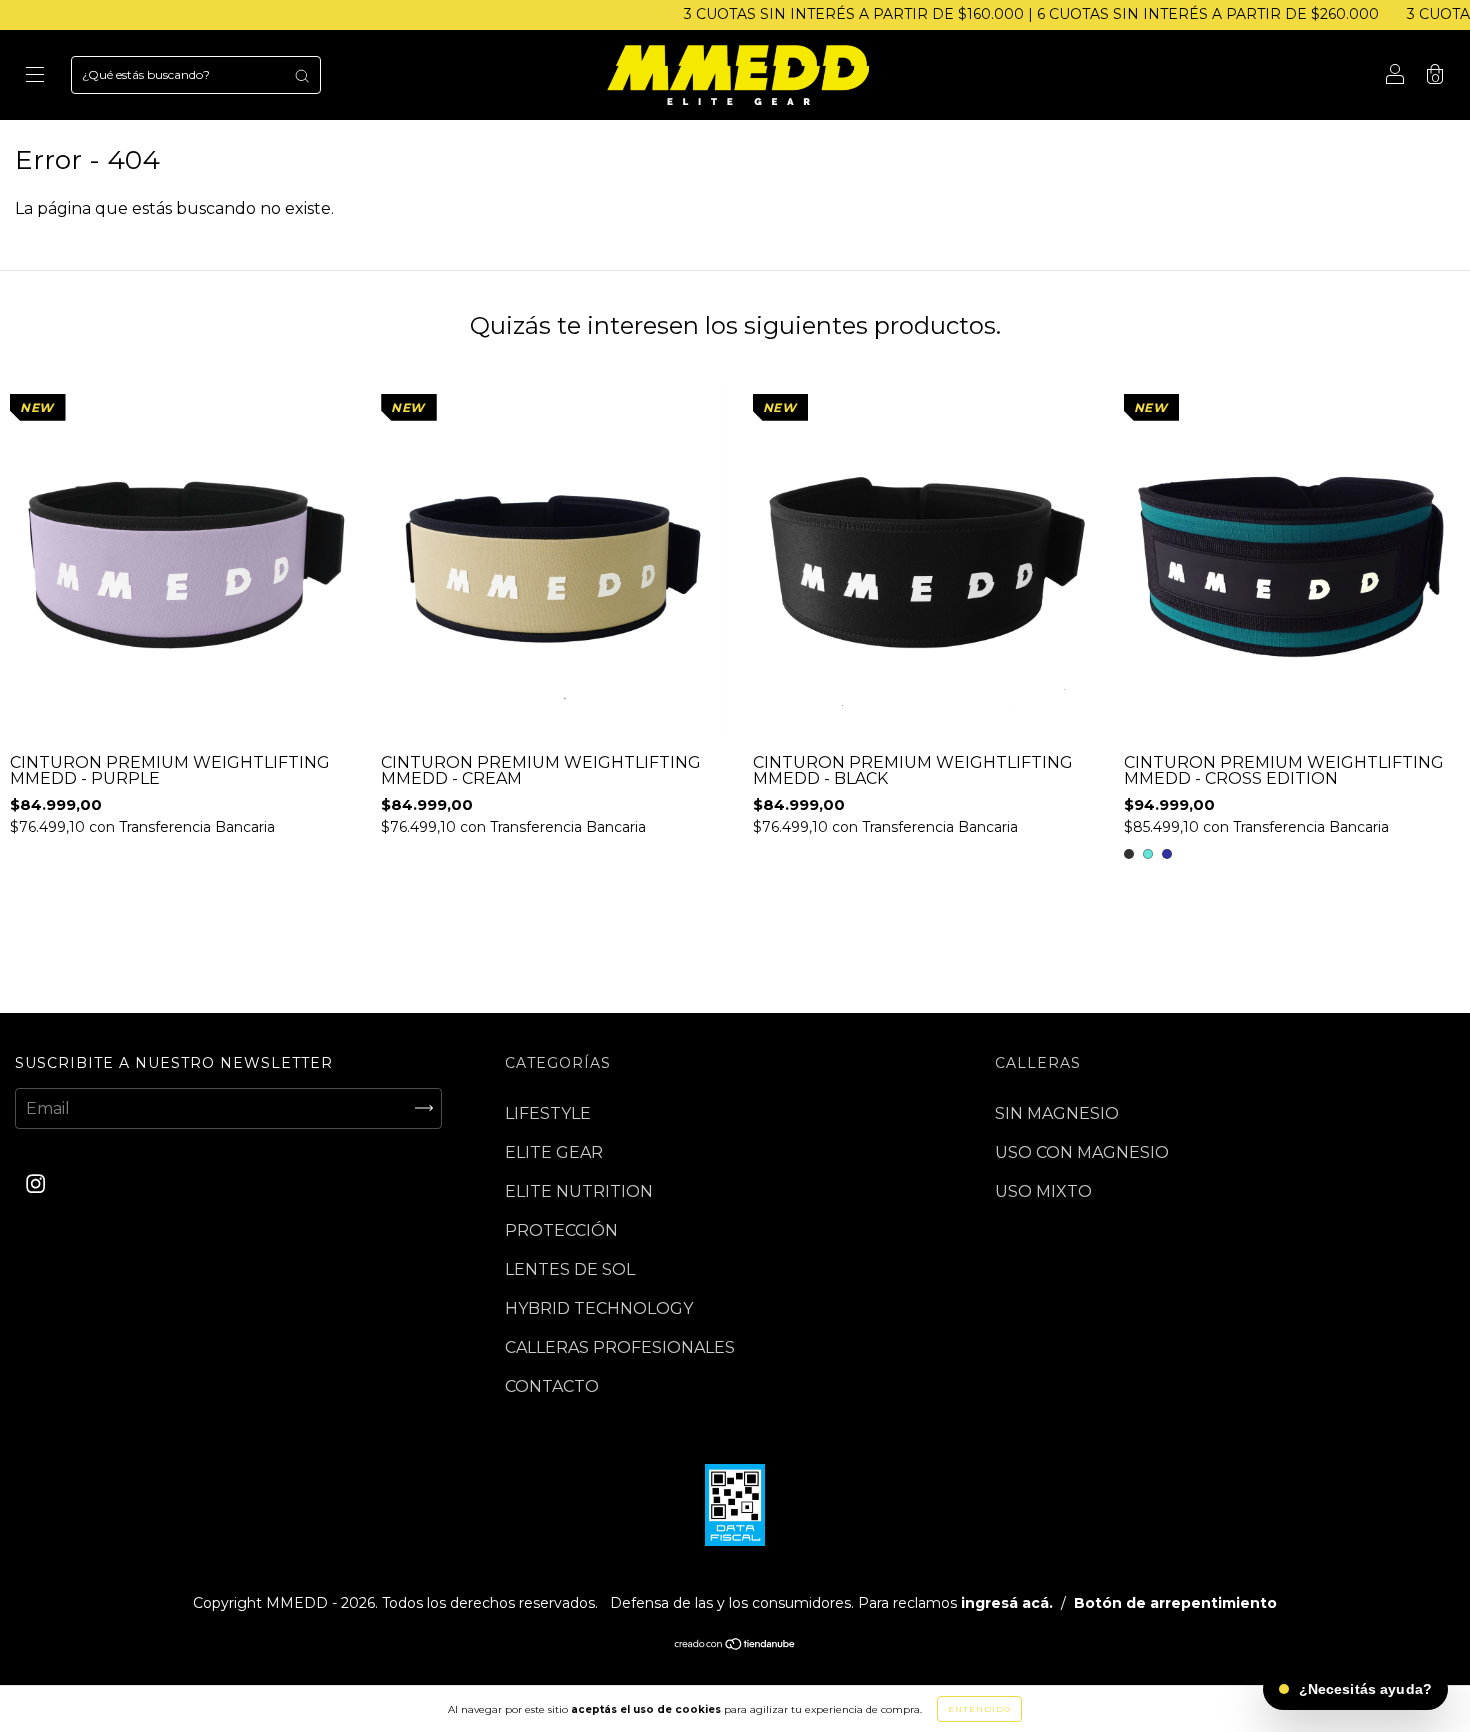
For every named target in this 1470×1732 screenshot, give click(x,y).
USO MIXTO (1043, 1191)
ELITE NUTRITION (579, 1191)
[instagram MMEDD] (35, 1183)
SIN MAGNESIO (1057, 1113)
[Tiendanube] (735, 1645)
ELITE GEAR (554, 1152)
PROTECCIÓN (561, 1230)
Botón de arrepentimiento (1175, 1603)
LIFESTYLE (548, 1113)
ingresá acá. (1007, 1603)
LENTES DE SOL (570, 1269)
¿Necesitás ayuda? (1365, 1689)
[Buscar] (302, 75)
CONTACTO (552, 1386)
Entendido (979, 1709)
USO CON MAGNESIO (1082, 1152)
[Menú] (35, 76)
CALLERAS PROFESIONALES (620, 1347)
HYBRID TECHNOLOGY (599, 1308)
